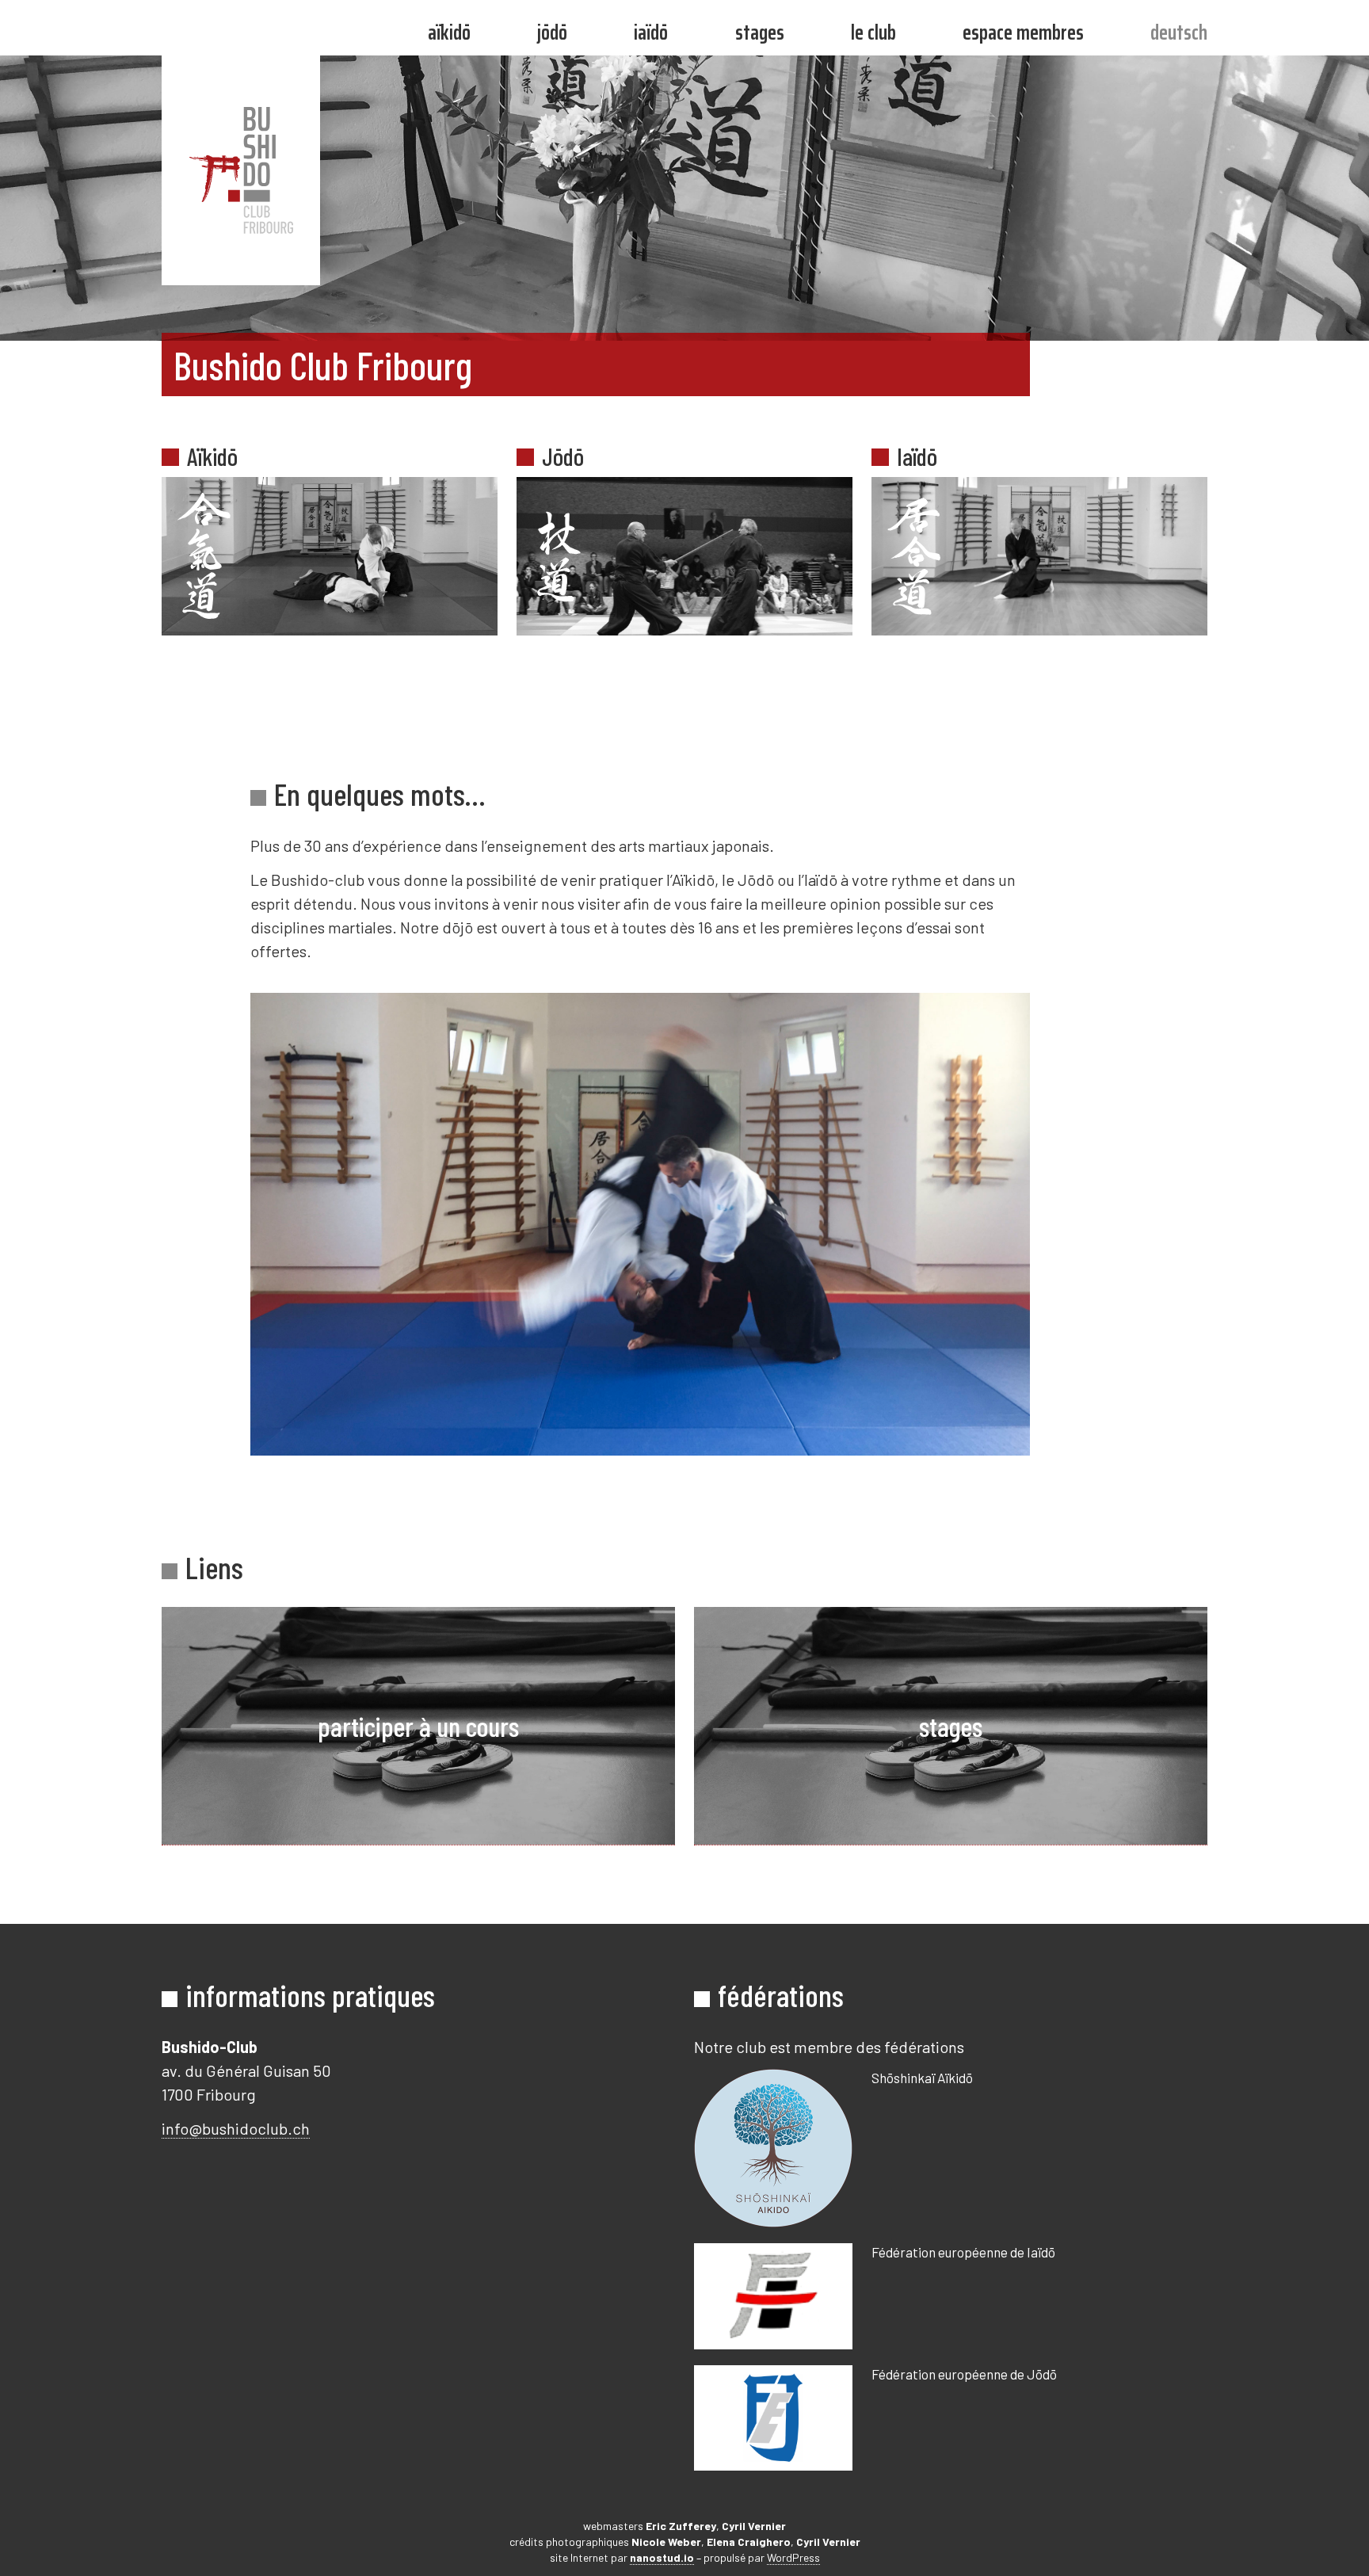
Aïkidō (449, 32)
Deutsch (1179, 32)
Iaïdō (651, 32)
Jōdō (552, 32)
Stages (760, 32)
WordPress (793, 2557)
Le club (873, 32)
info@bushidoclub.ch (236, 2128)
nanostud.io (662, 2557)
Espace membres (1023, 32)
